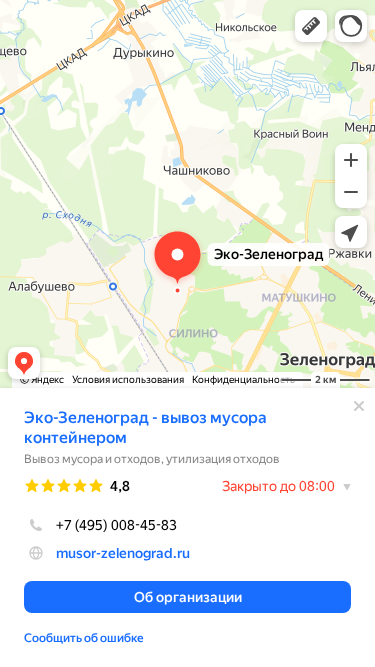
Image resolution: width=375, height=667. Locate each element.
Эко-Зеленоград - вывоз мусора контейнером (145, 427)
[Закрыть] (359, 406)
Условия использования (128, 379)
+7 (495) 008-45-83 (116, 525)
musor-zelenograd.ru (123, 553)
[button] (311, 26)
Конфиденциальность (243, 379)
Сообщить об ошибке (84, 638)
